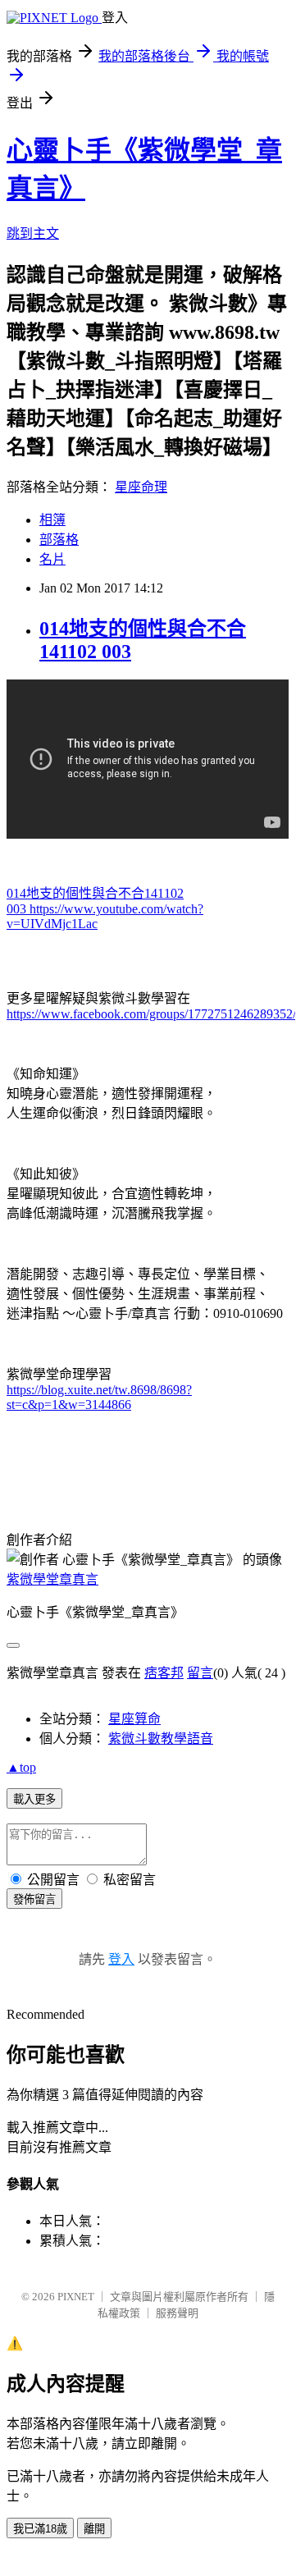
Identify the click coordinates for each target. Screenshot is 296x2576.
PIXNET (76, 2297)
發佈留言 (34, 1899)
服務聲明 (177, 2313)
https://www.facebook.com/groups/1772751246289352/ (151, 1014)
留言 (200, 1673)
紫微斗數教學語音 (161, 1739)
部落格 (59, 540)
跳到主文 (33, 233)
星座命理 (141, 487)
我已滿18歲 (40, 2529)
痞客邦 (164, 1673)
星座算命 (134, 1719)
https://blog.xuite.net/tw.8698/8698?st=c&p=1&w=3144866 (99, 1397)
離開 (94, 2529)
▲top (21, 1767)
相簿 (52, 520)
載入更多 (34, 1799)
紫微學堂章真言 (52, 1579)
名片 (52, 559)
